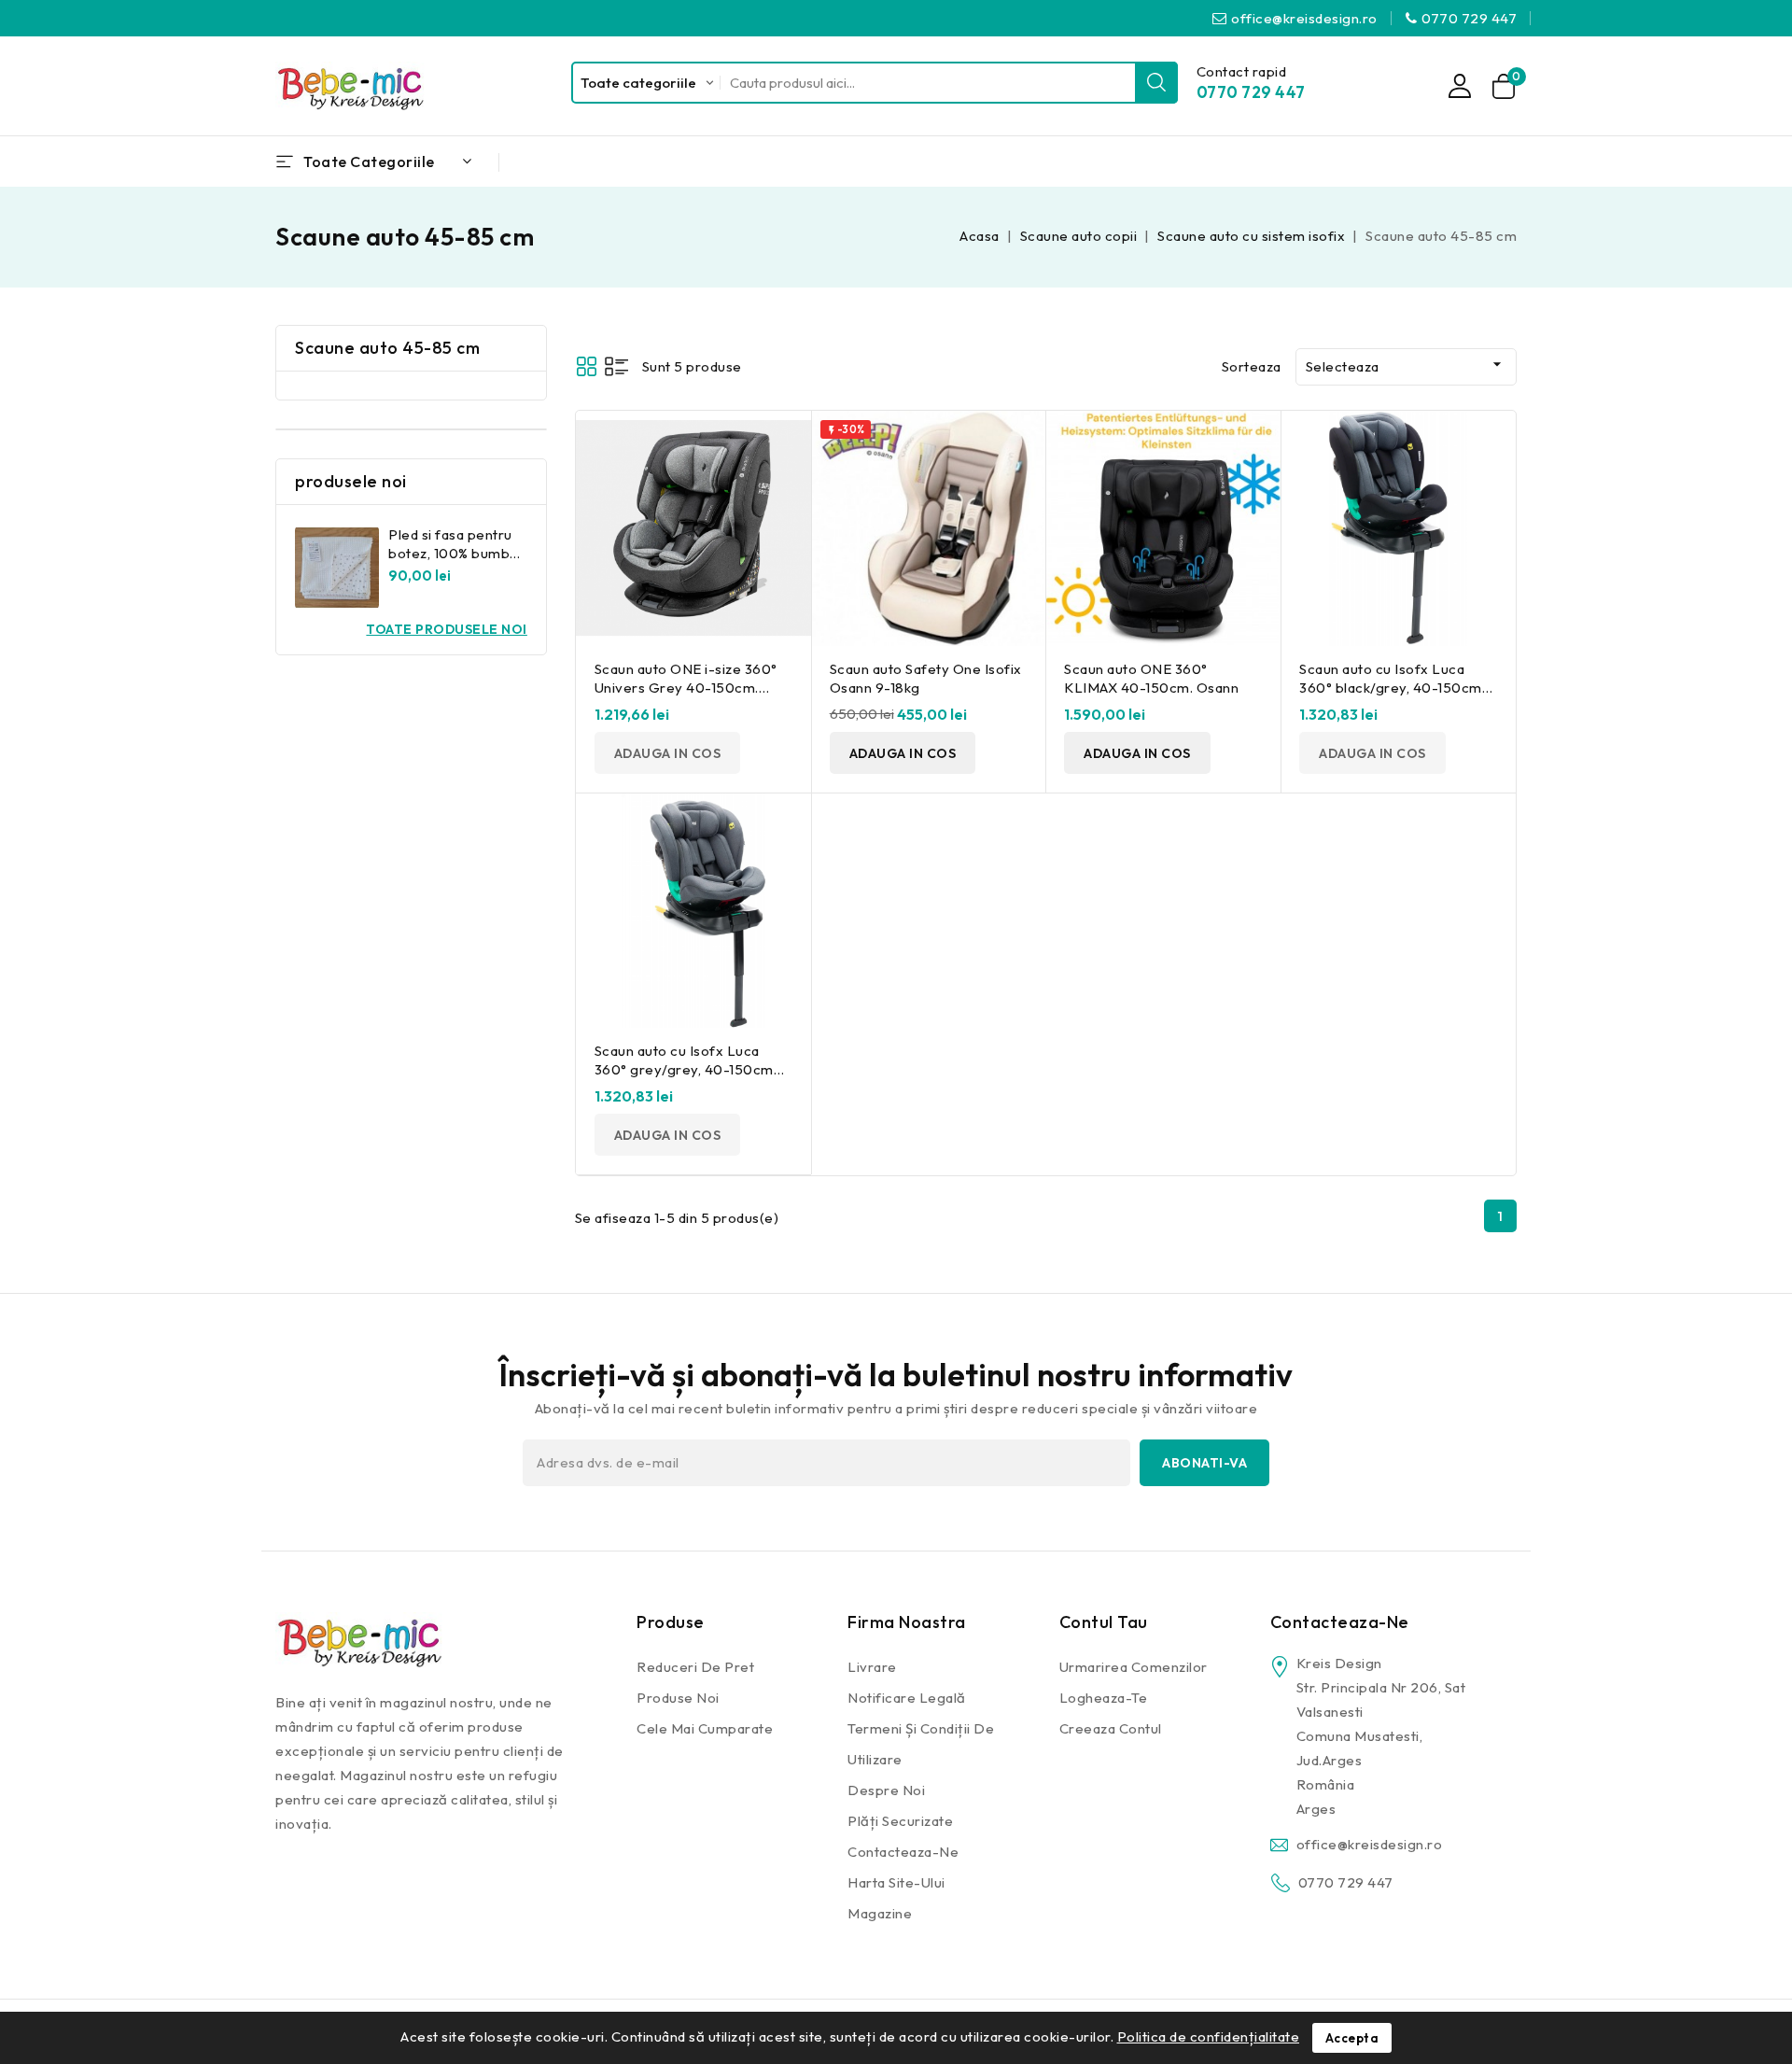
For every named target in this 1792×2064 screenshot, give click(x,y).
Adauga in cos (668, 753)
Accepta (1352, 2038)
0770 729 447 (1469, 18)
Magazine (880, 1913)
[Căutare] (1156, 83)
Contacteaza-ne (903, 1852)
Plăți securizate (900, 1821)
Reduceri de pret (695, 1667)
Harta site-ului (896, 1882)
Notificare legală (907, 1698)
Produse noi (678, 1698)
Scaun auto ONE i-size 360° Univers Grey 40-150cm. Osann (686, 688)
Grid (587, 366)
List (616, 366)
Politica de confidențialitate (1209, 2036)
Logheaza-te (1104, 1698)
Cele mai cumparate (705, 1728)
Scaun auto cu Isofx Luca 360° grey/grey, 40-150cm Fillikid (684, 1069)
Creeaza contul (1111, 1728)
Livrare (872, 1667)
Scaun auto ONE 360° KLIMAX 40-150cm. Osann (1151, 678)
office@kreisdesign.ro (1304, 18)
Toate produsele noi (447, 629)
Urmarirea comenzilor (1134, 1667)
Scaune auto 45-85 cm (387, 348)
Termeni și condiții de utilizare (921, 1744)
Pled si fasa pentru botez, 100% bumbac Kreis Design (457, 553)
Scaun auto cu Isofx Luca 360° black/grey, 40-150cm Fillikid (1391, 688)
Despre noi (886, 1790)
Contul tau (1104, 1622)
